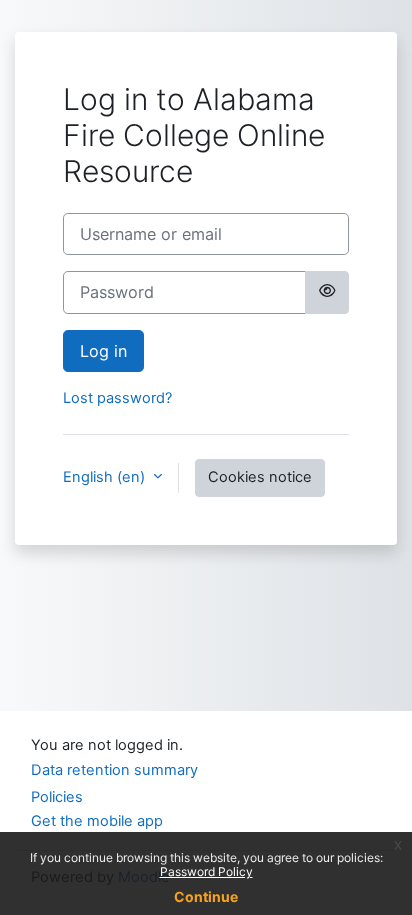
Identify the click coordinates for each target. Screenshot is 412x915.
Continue (206, 896)
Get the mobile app (97, 821)
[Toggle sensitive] (327, 292)
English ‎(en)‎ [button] (106, 477)
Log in (103, 351)
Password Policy (206, 871)
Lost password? (117, 398)
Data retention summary (114, 770)
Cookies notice (260, 477)
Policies (57, 797)
